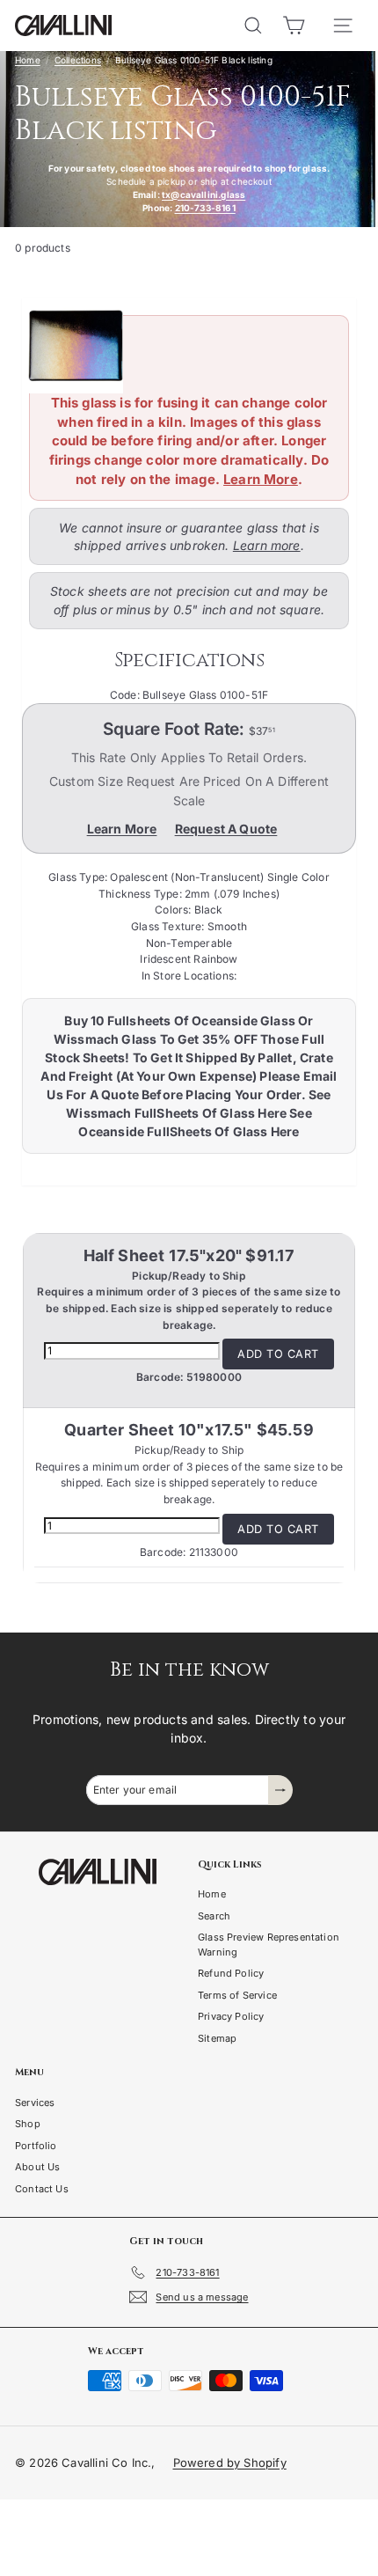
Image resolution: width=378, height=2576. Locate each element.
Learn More (261, 479)
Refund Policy (231, 1973)
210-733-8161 (205, 208)
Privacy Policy (231, 2016)
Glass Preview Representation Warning (269, 1945)
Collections (78, 60)
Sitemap (217, 2038)
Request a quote (226, 829)
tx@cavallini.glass (204, 194)
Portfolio (36, 2146)
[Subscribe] (280, 1790)
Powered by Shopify (230, 2462)
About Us (37, 2167)
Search (214, 1916)
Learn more (267, 545)
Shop (28, 2124)
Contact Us (42, 2189)
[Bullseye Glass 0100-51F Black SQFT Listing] (182, 346)
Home (28, 60)
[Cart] (294, 26)
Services (35, 2103)
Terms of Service (237, 1995)
